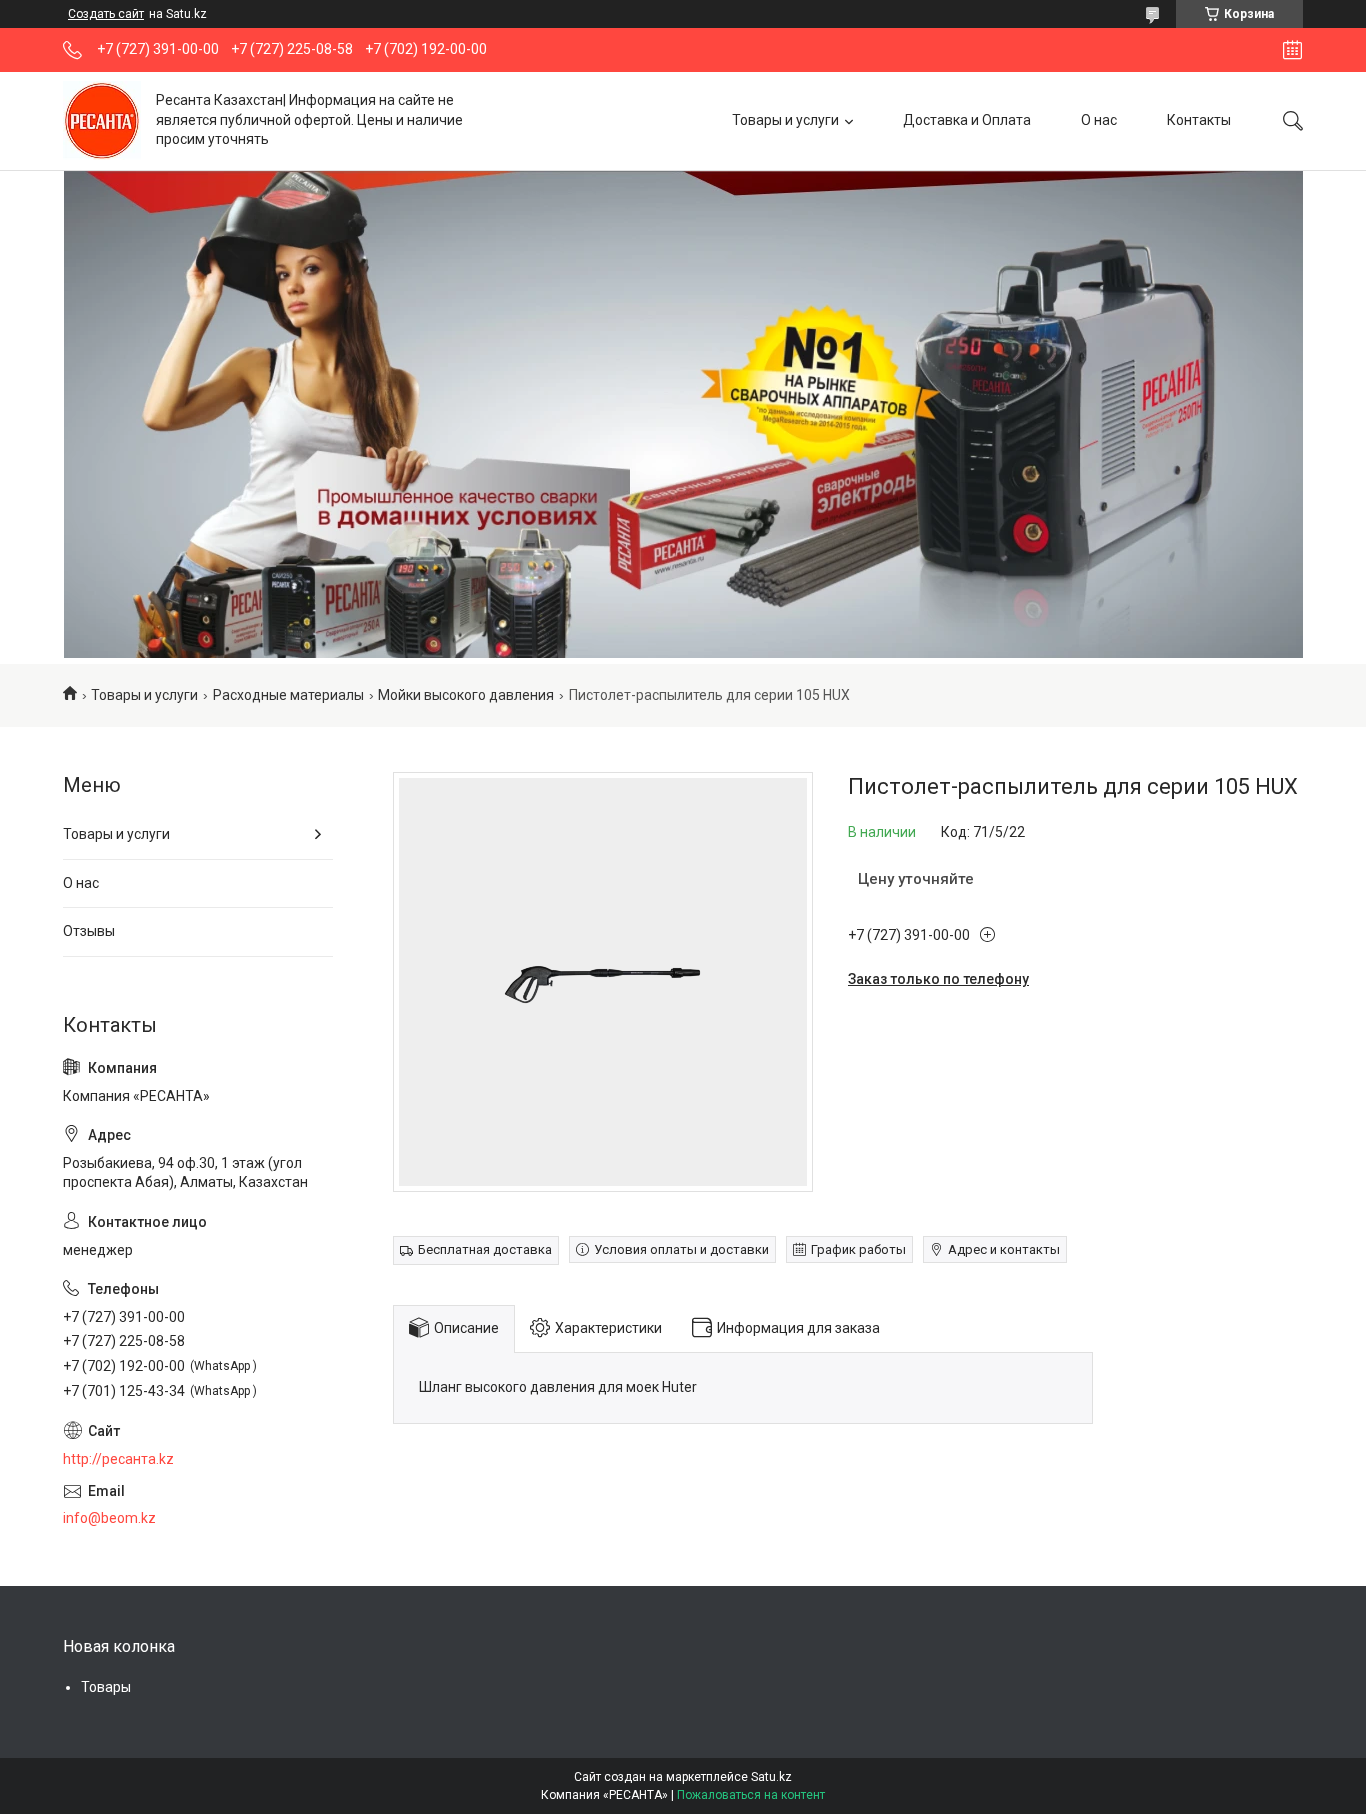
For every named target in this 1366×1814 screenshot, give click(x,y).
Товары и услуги (785, 120)
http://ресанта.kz (118, 1459)
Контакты (1199, 120)
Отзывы (89, 931)
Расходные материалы (288, 695)
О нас (1099, 120)
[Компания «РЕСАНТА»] (102, 120)
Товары (106, 1687)
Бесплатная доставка (485, 1249)
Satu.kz (771, 1777)
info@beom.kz (109, 1518)
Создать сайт (106, 14)
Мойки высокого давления (466, 695)
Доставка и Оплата (967, 120)
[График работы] (1292, 50)
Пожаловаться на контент (751, 1795)
